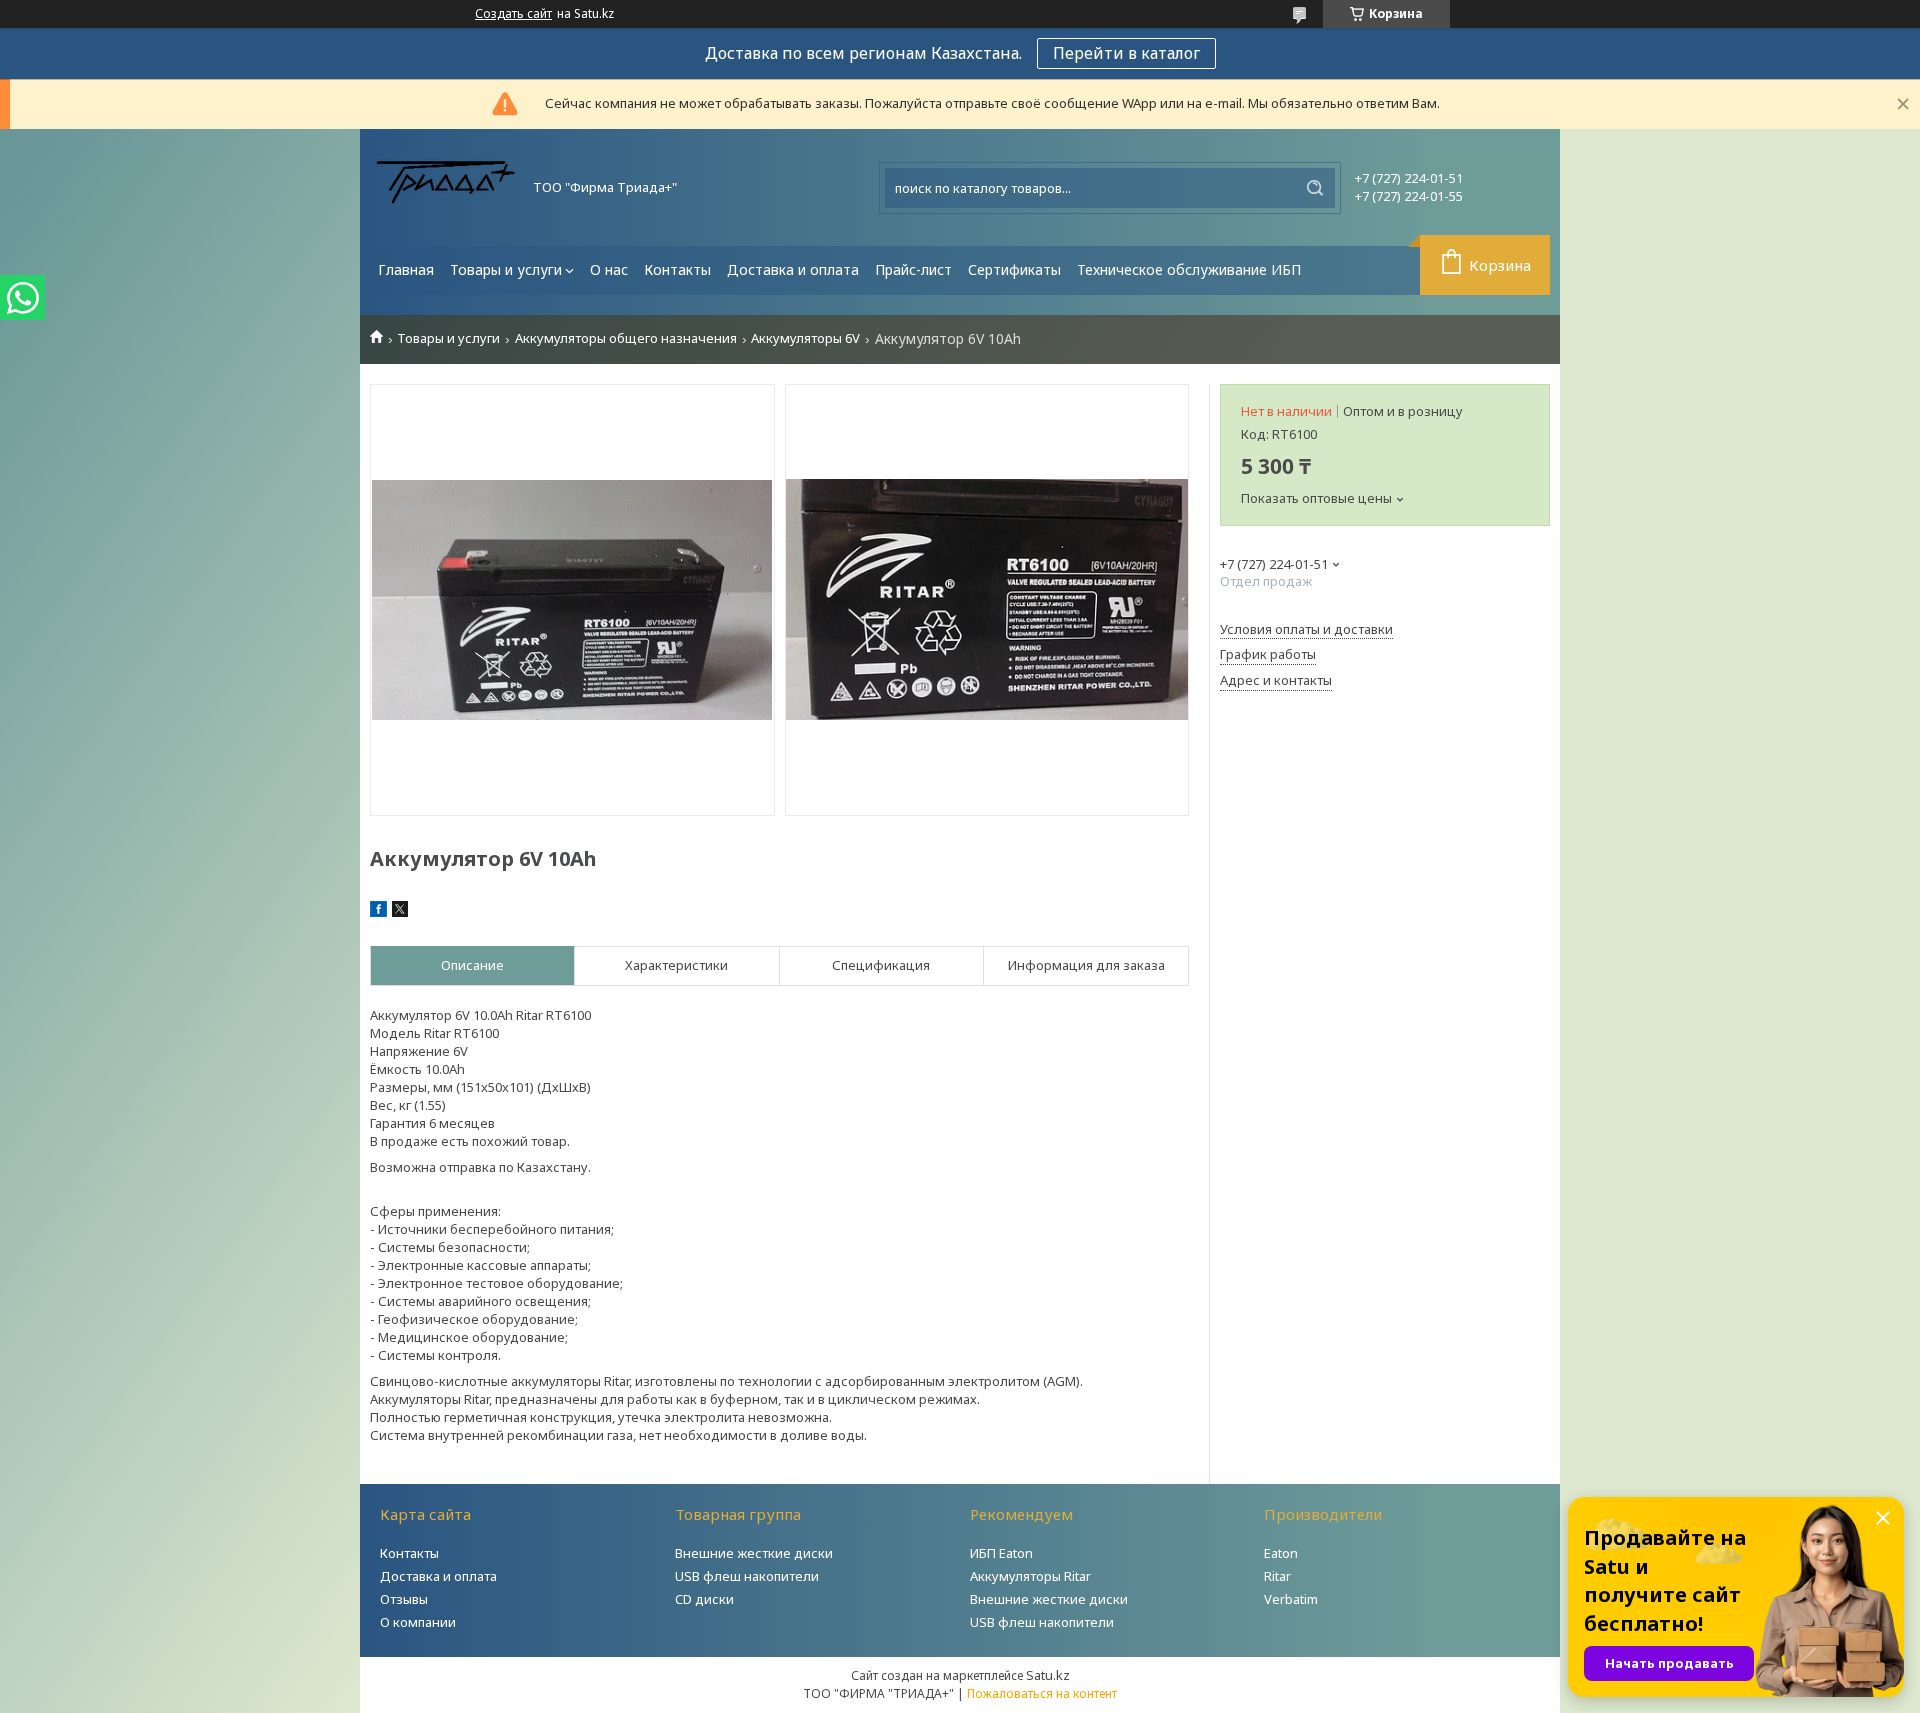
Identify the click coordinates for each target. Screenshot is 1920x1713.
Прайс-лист (913, 269)
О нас (609, 269)
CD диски (704, 1599)
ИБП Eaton (1001, 1553)
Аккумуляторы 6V (805, 338)
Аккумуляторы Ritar (1030, 1576)
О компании (418, 1622)
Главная (406, 269)
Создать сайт (513, 14)
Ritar (1277, 1576)
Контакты (677, 269)
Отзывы (404, 1599)
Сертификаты (1014, 269)
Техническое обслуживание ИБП (1189, 269)
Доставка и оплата (793, 269)
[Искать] (1315, 188)
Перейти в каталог (1126, 53)
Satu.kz (1048, 1675)
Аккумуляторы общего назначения (626, 338)
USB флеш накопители (747, 1576)
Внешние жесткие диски (754, 1553)
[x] (400, 912)
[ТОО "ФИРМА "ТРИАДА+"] (445, 187)
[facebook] (378, 912)
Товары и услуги (506, 269)
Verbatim (1291, 1599)
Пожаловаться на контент (1042, 1693)
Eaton (1281, 1553)
